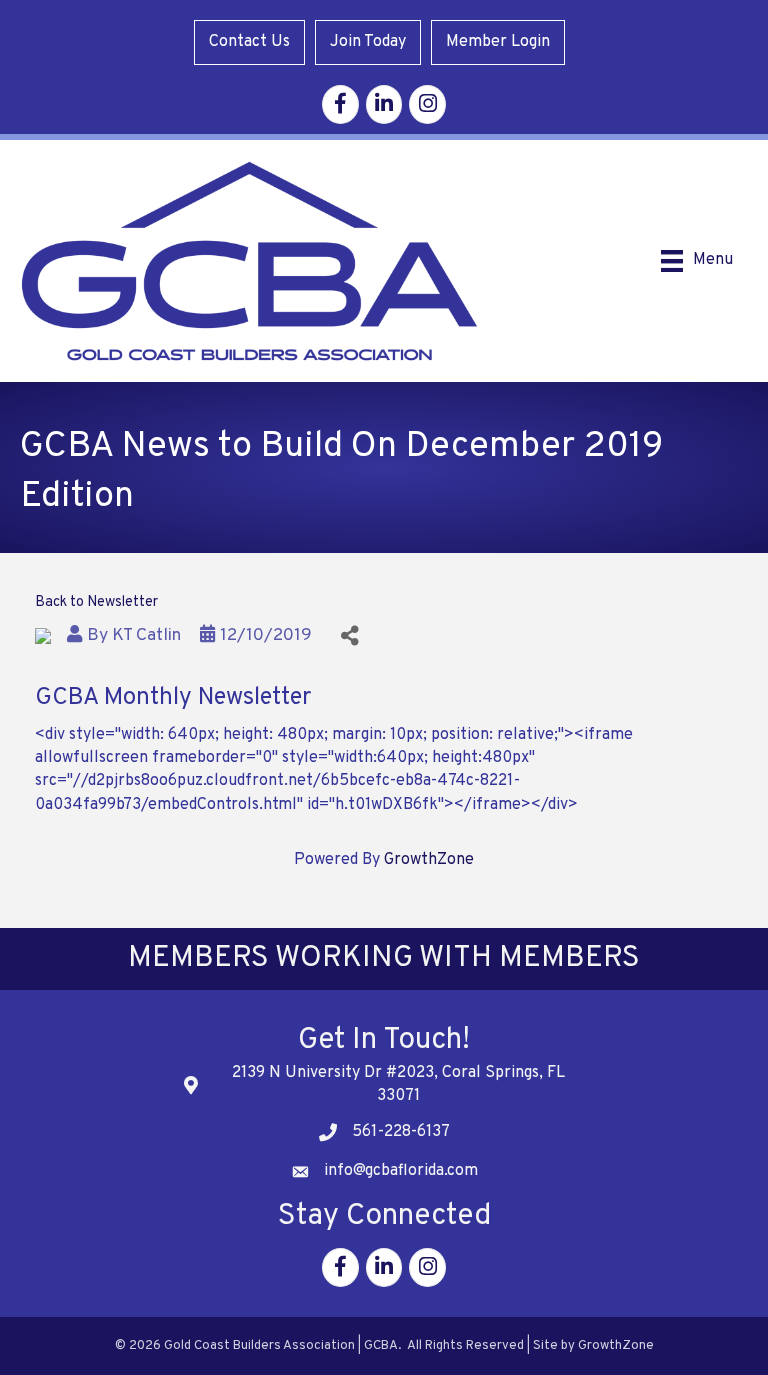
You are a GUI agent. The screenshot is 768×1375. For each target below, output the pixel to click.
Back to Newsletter (96, 602)
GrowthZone (429, 860)
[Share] (349, 635)
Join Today (368, 42)
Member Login (498, 42)
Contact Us (249, 42)
